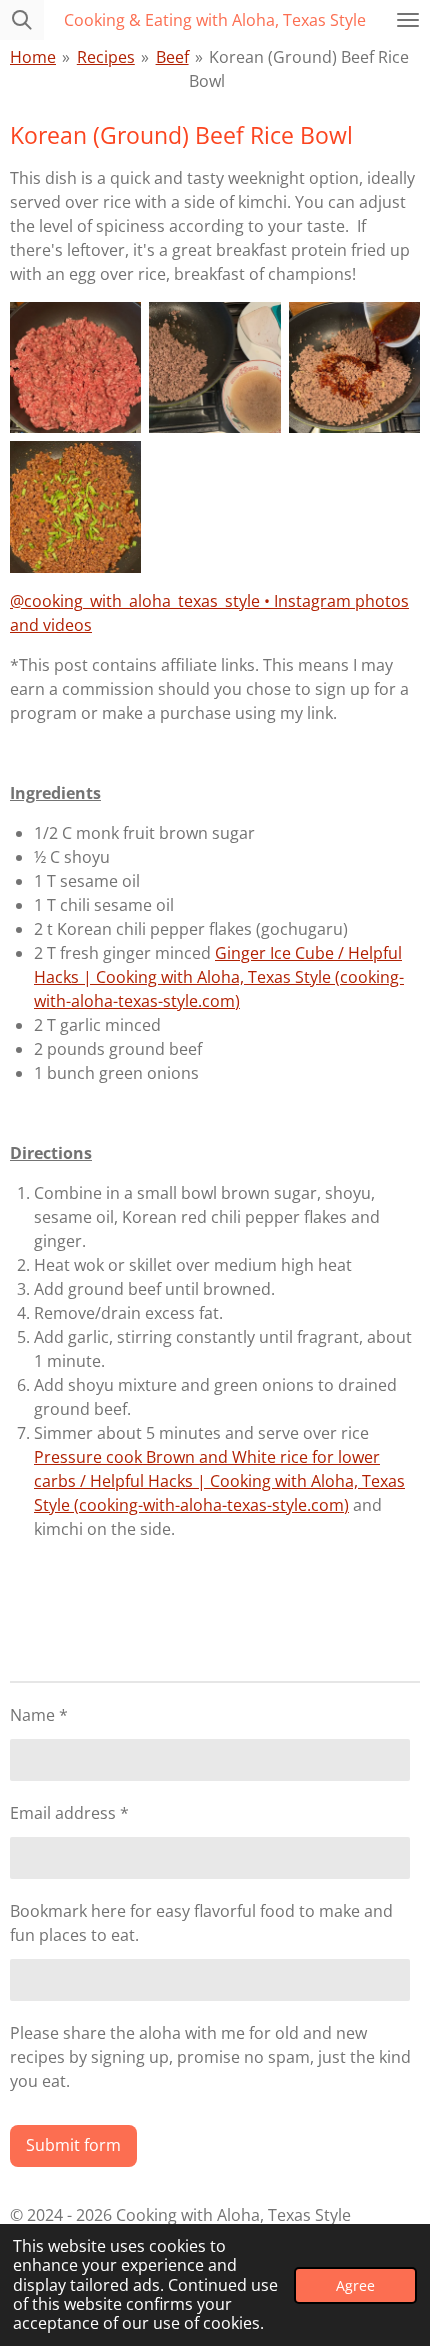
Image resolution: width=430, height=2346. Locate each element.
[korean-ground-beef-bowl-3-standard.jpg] (214, 367)
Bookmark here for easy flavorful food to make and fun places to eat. (201, 1923)
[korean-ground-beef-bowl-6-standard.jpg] (75, 506)
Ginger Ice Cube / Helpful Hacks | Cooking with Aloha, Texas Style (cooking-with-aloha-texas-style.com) (219, 977)
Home (33, 57)
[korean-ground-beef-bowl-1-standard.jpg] (75, 367)
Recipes (106, 57)
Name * (39, 1715)
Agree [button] (355, 2285)
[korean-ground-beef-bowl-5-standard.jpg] (354, 367)
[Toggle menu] (408, 20)
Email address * (69, 1813)
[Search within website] (22, 20)
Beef (172, 57)
